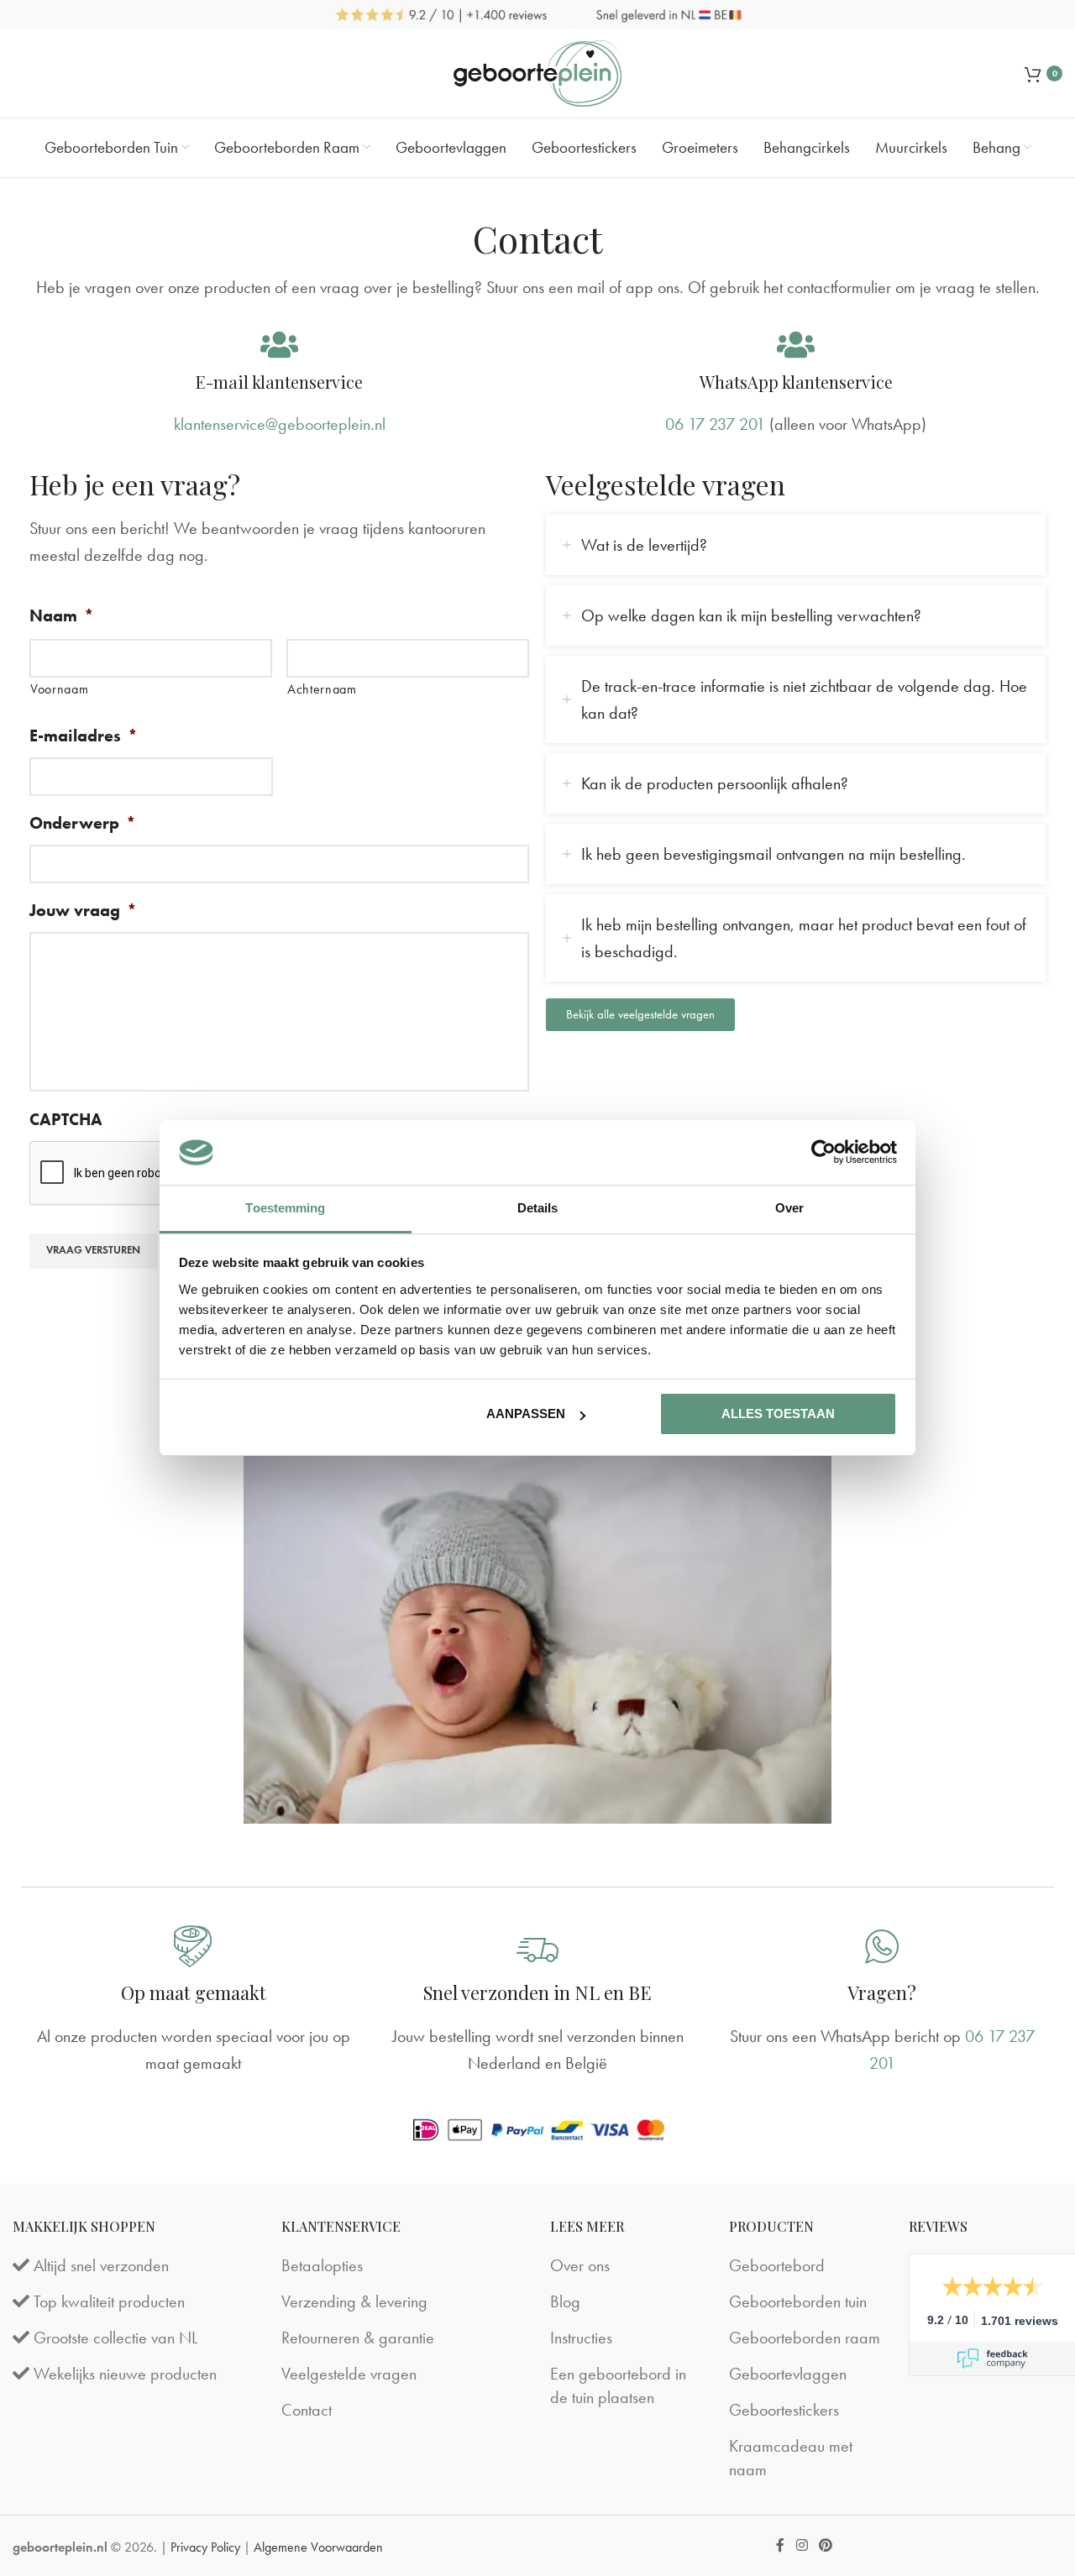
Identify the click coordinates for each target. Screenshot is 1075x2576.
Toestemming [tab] (285, 1208)
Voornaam (59, 689)
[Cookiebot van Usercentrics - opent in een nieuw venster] (823, 1152)
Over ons (580, 2265)
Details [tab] (538, 1208)
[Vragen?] (882, 1946)
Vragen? (882, 1992)
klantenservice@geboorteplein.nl (280, 424)
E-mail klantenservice (279, 382)
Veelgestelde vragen (349, 2374)
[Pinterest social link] (825, 2545)
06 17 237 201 (715, 424)
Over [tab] (789, 1208)
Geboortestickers (784, 2410)
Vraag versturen (93, 1250)
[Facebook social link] (781, 2545)
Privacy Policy (205, 2547)
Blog (565, 2301)
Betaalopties (322, 2265)
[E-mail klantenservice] (279, 345)
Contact (307, 2410)
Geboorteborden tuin (798, 2301)
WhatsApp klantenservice (796, 382)
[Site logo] (537, 71)
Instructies (581, 2338)
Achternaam (322, 689)
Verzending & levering (354, 2301)
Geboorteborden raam (805, 2338)
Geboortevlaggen (788, 2374)
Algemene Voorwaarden (318, 2547)
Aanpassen (526, 1414)
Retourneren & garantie (358, 2338)
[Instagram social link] (802, 2545)
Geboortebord (777, 2265)
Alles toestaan (778, 1414)
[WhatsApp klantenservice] (796, 345)
